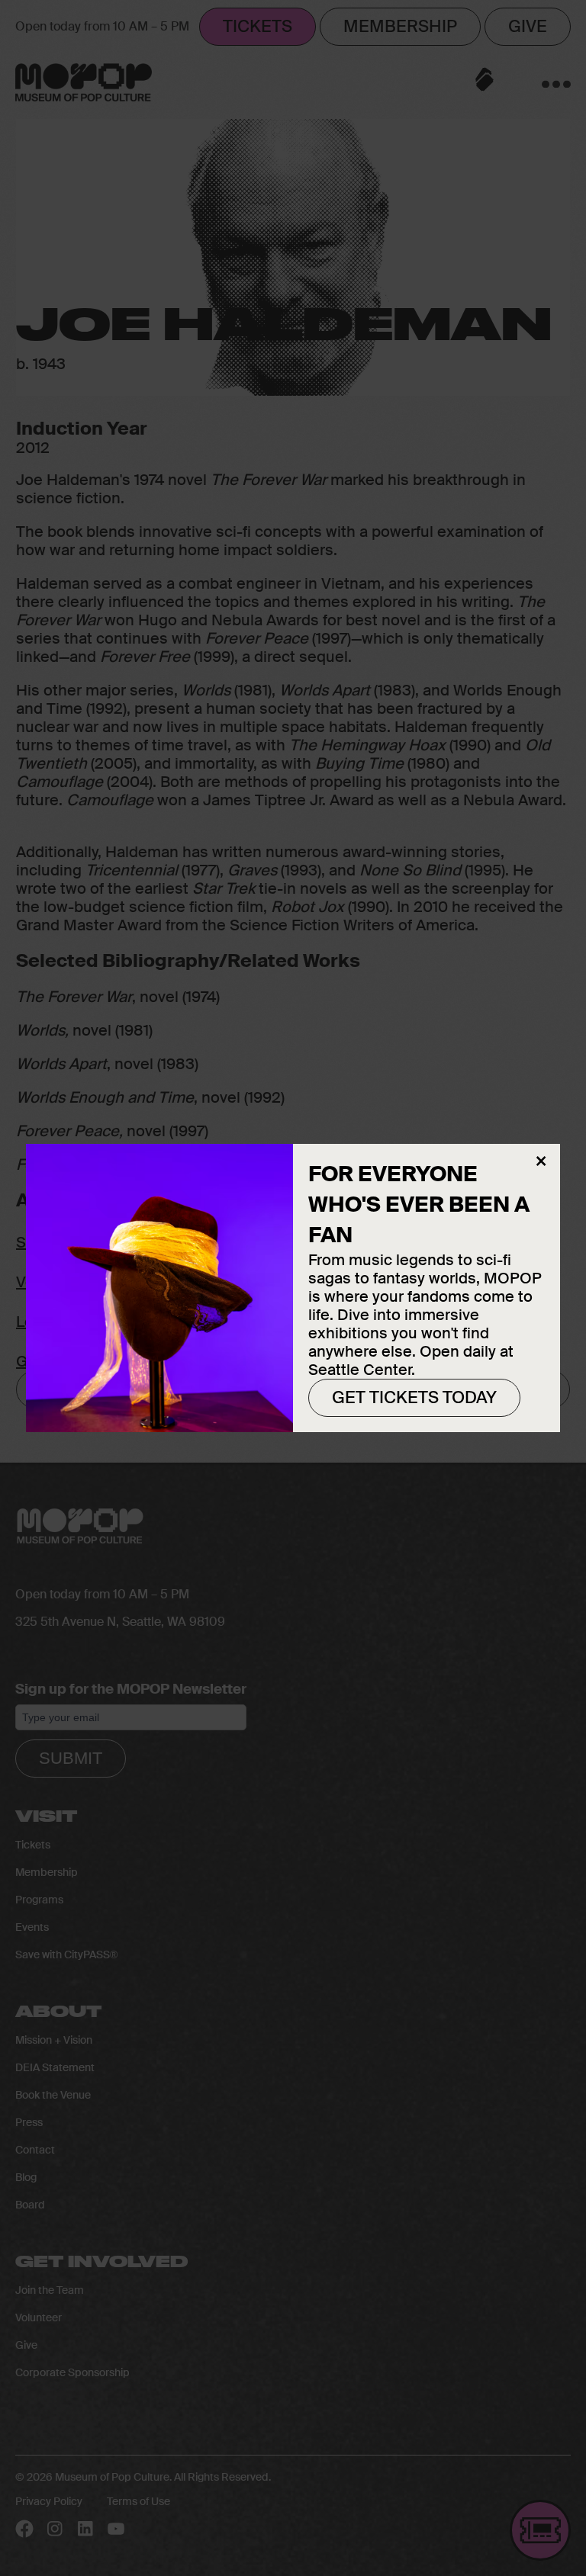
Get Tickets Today (414, 1397)
